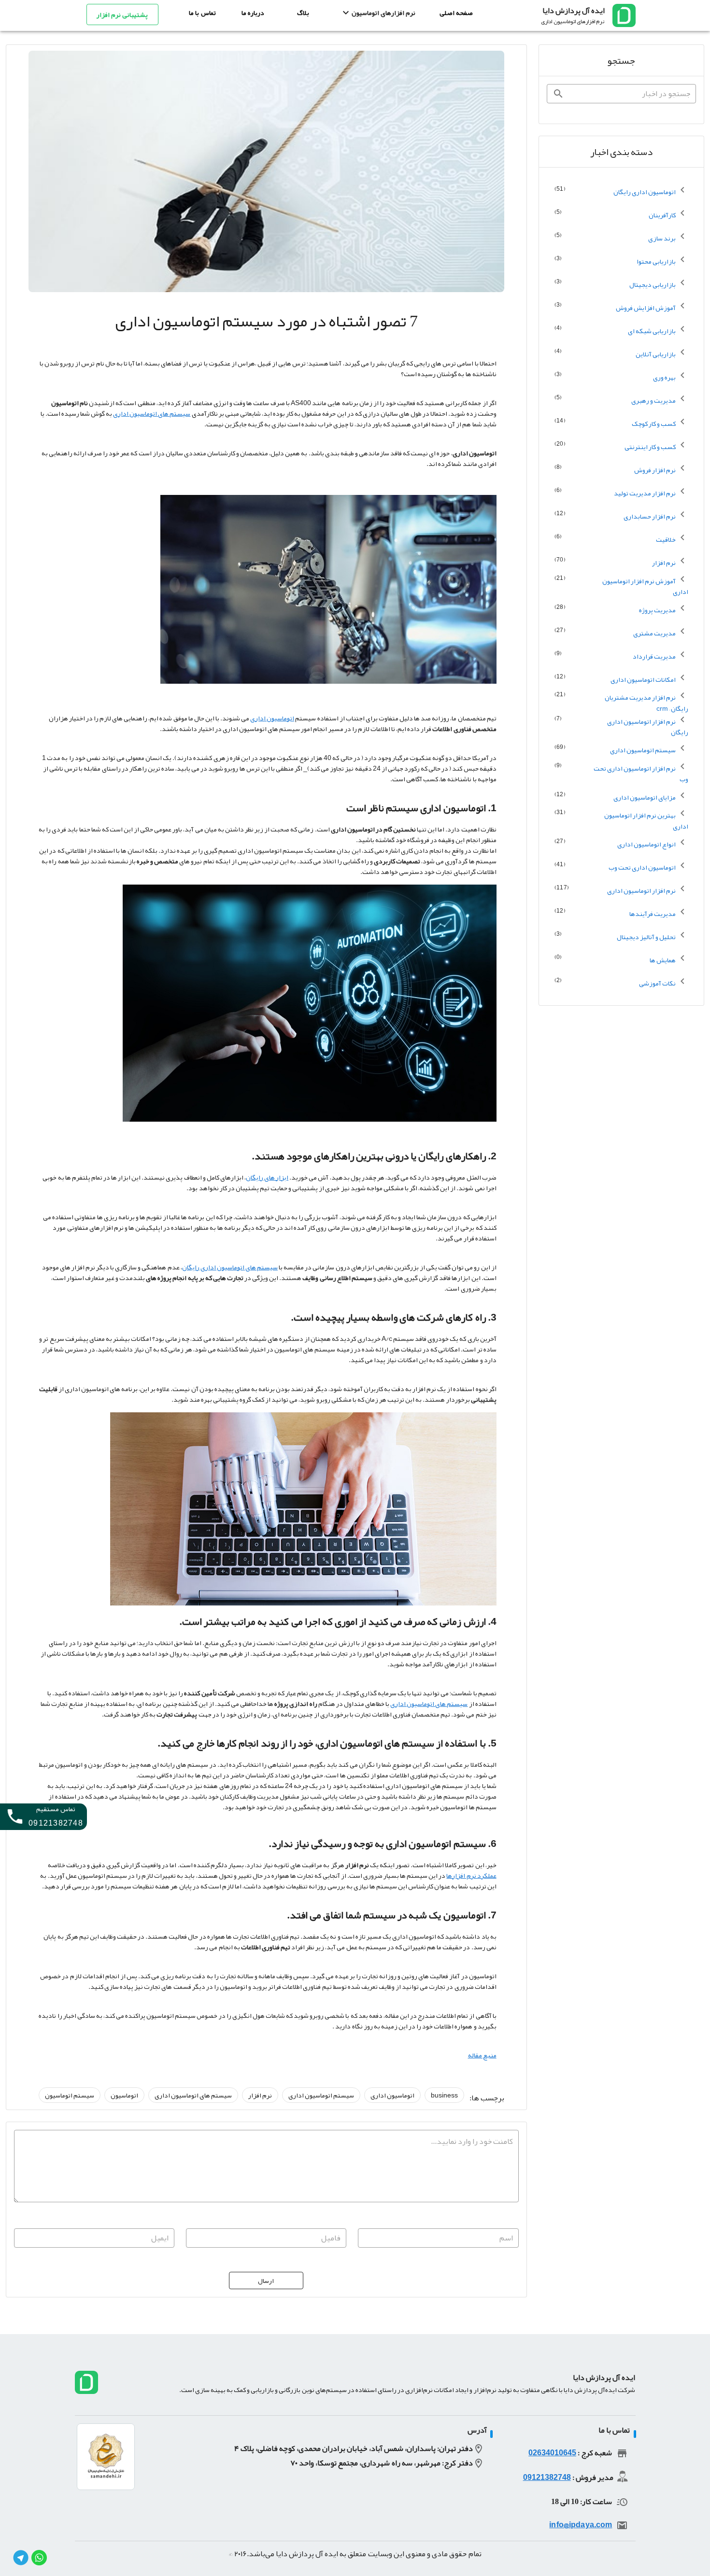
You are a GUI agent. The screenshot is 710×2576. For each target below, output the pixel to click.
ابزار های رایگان (267, 1177)
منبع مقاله (482, 2055)
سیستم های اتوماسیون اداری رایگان (230, 1267)
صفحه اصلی (456, 13)
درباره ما (253, 13)
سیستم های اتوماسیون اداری (152, 413)
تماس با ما (202, 13)
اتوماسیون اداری (272, 718)
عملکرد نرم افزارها (471, 1875)
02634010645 (552, 2453)
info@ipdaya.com (581, 2525)
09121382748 (547, 2477)
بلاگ (303, 13)
